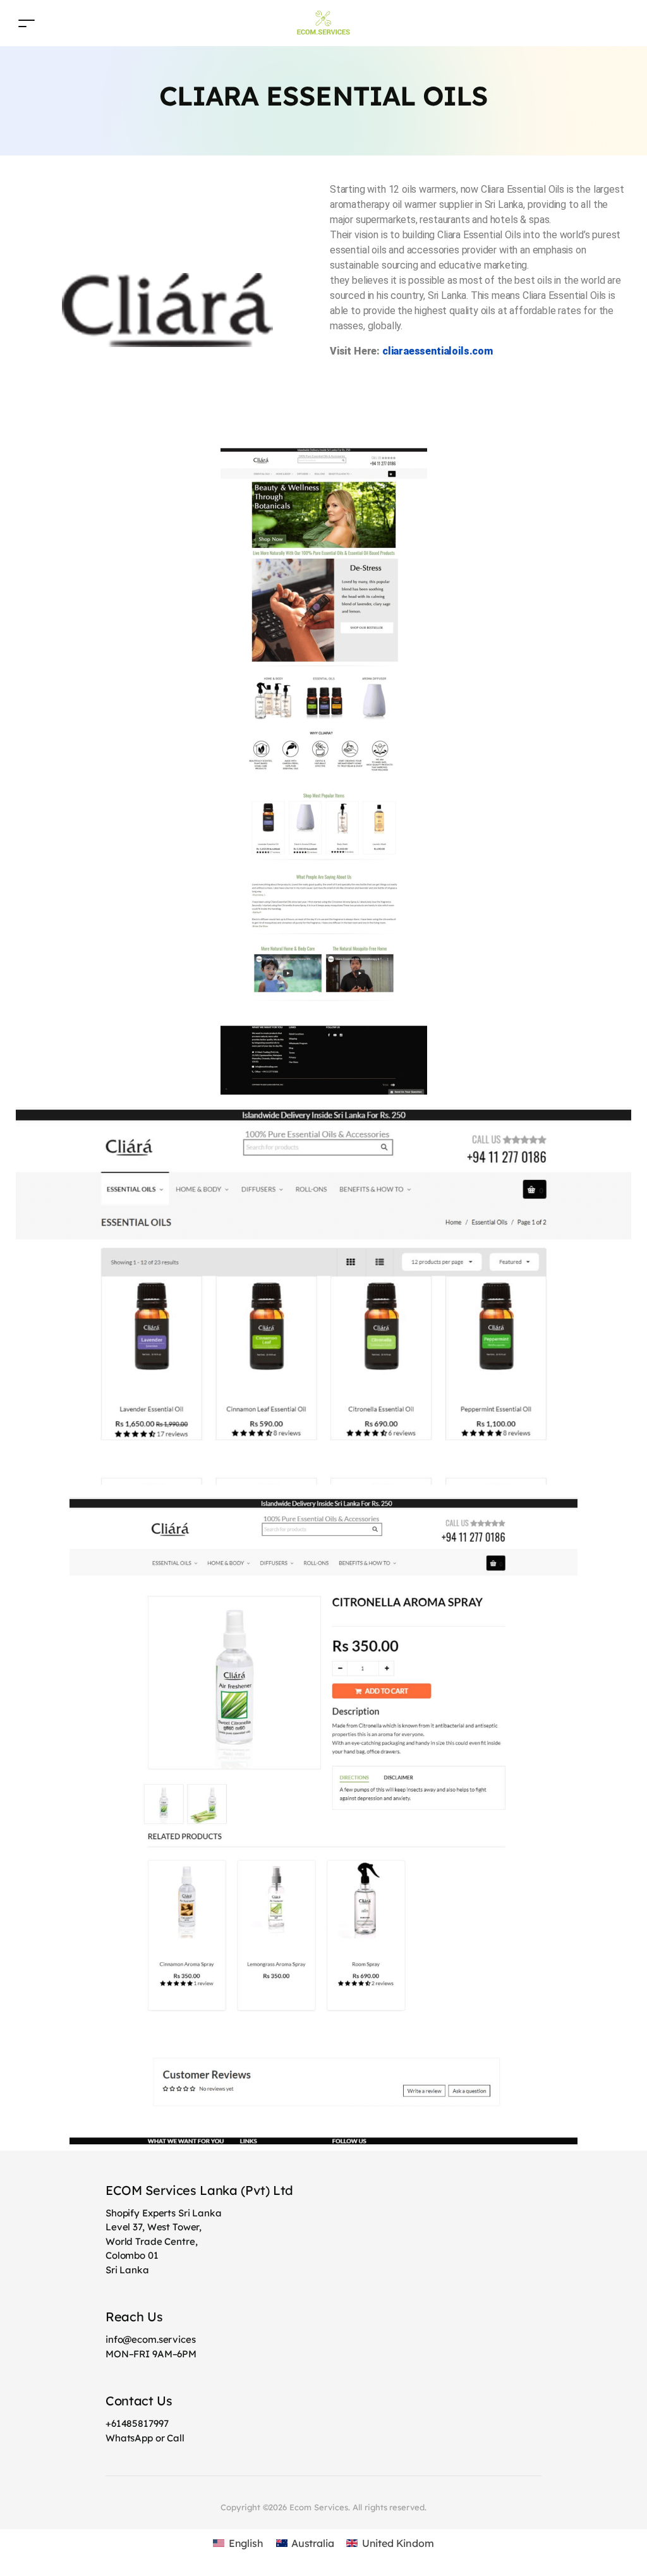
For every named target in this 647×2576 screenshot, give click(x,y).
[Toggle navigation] (27, 23)
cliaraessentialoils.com (438, 351)
